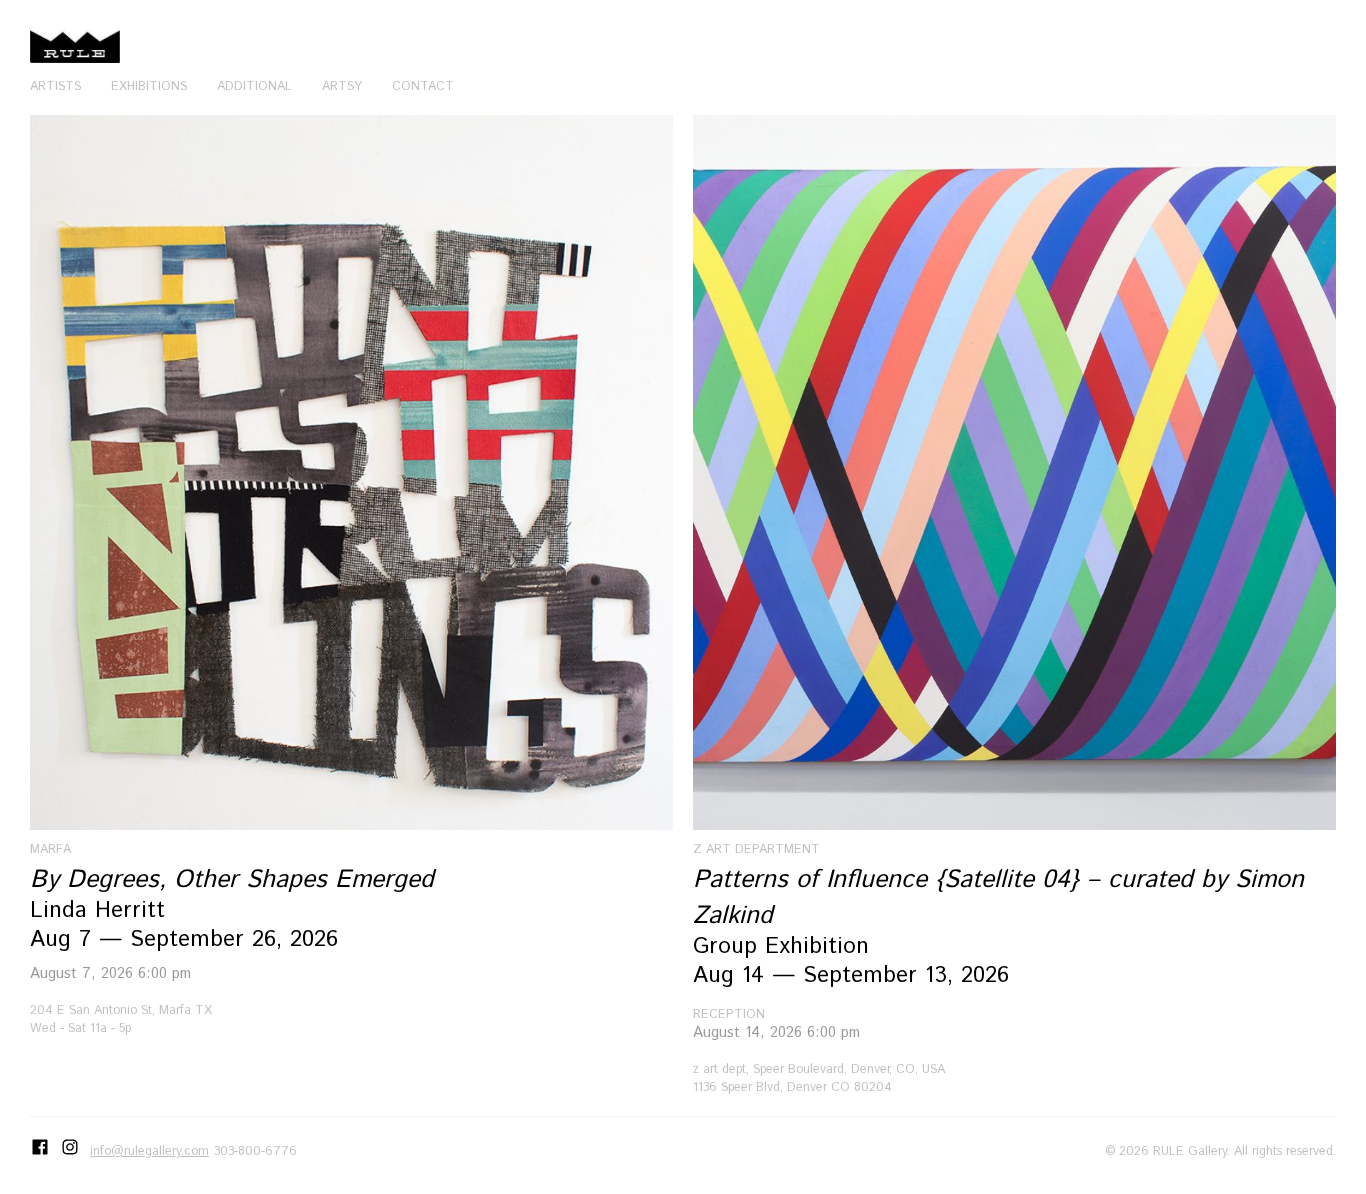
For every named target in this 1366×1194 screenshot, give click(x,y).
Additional (254, 86)
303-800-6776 (255, 1151)
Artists (55, 86)
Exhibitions (149, 86)
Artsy (342, 86)
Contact (423, 86)
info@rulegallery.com (149, 1151)
